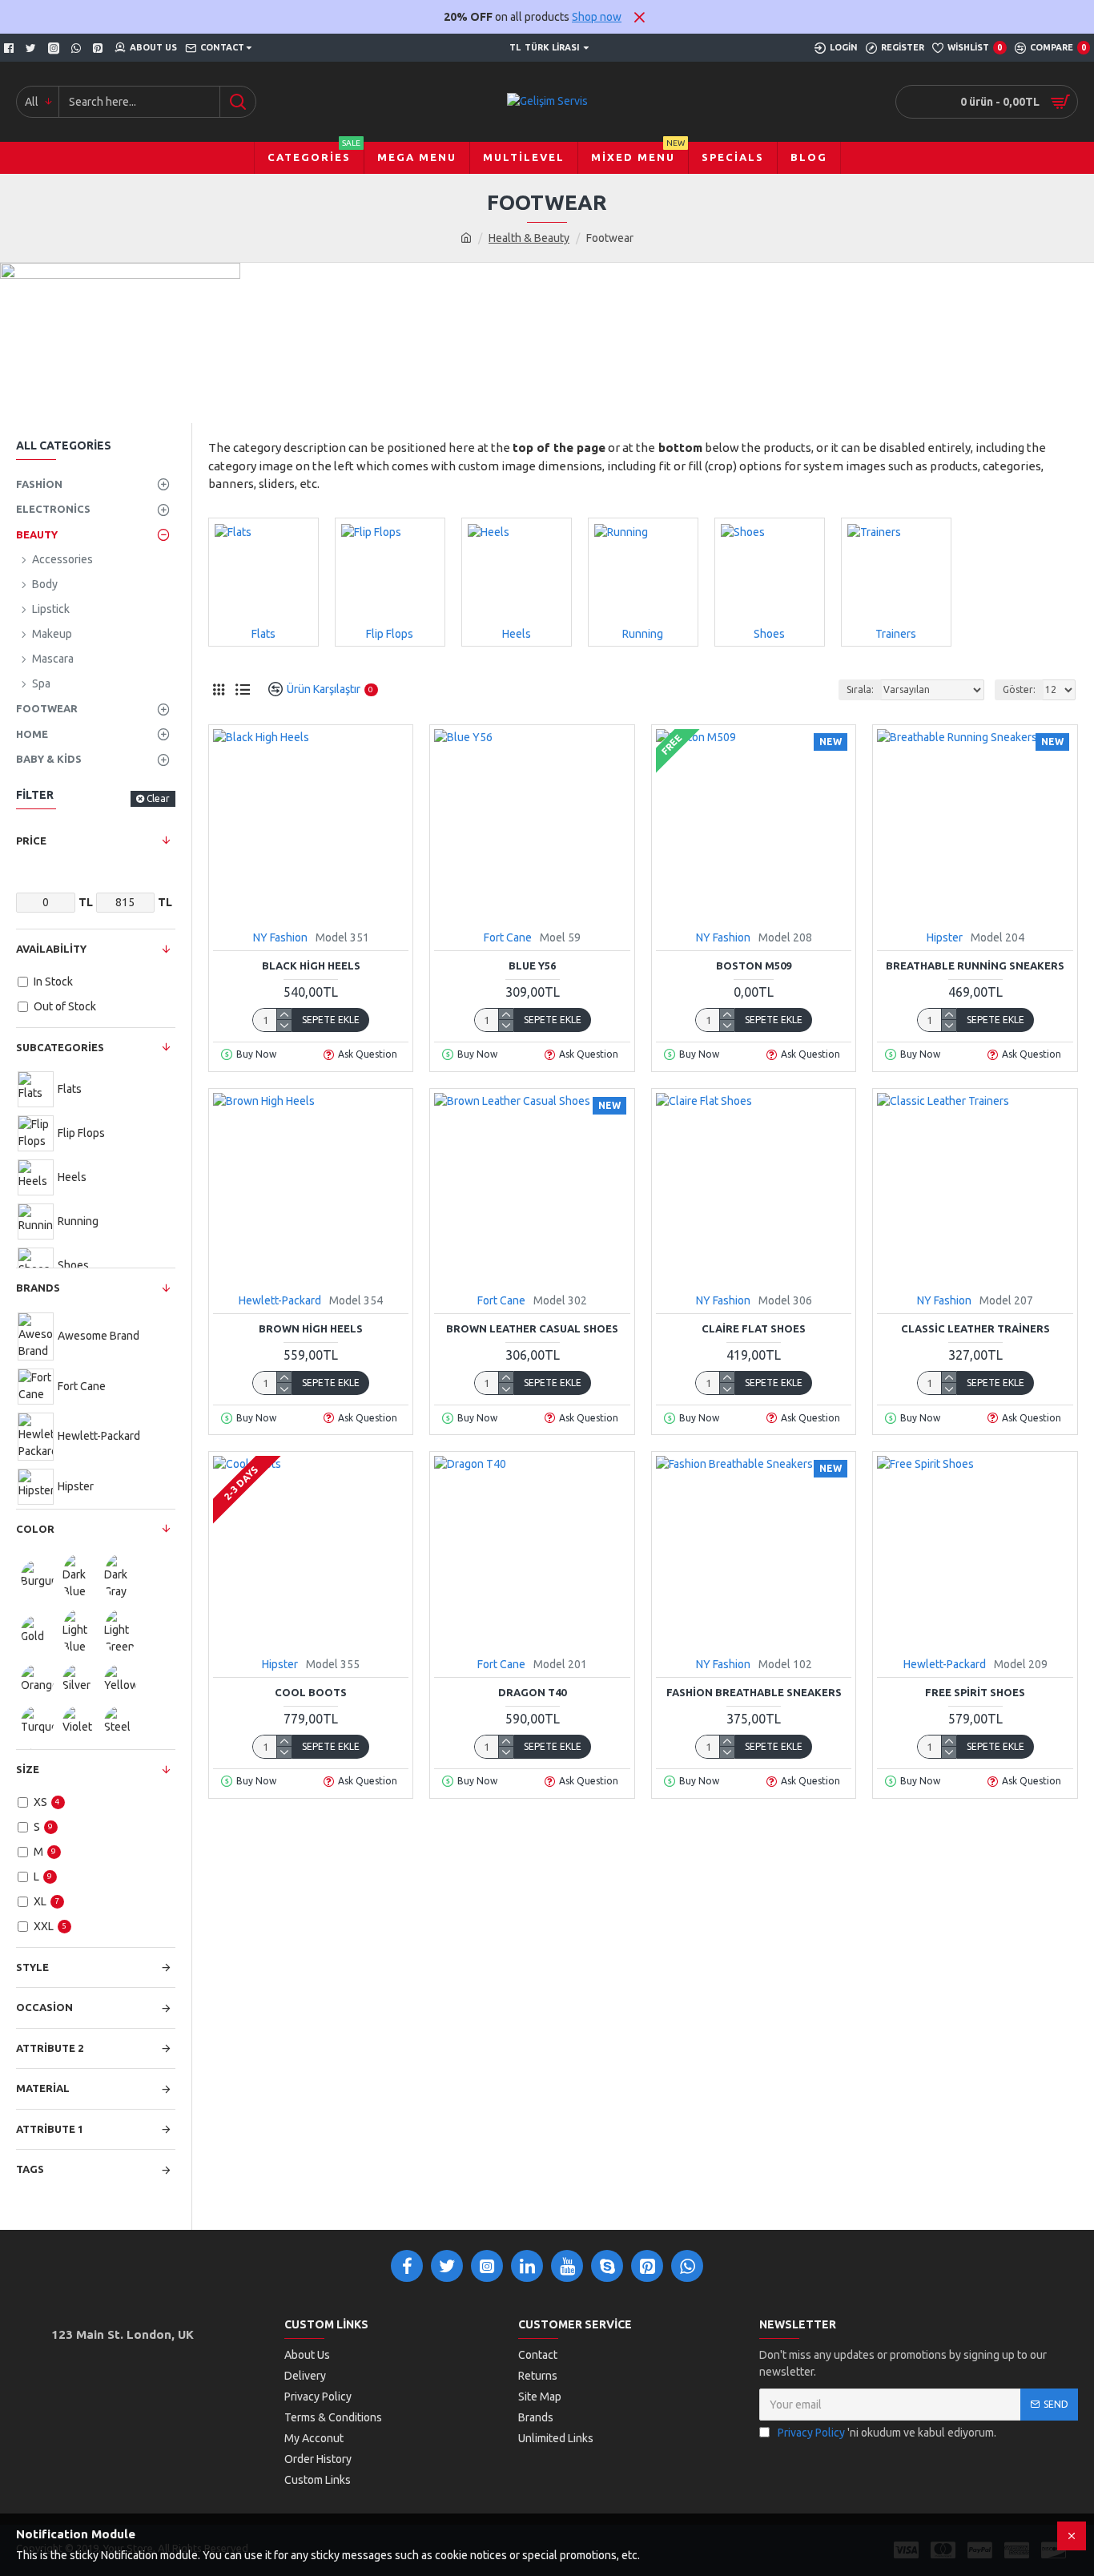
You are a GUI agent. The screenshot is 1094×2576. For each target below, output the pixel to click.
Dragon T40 (532, 1692)
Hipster (945, 937)
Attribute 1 (50, 2129)
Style (32, 1967)
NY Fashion (280, 937)
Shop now (597, 17)
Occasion (44, 2007)
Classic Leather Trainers (975, 1328)
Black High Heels (311, 965)
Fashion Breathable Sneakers (754, 1692)
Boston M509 (754, 965)
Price (31, 841)
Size (28, 1769)
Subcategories (60, 1047)
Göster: (1019, 689)
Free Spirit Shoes (975, 1692)
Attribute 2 (50, 2048)
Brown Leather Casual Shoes (532, 1328)
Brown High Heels (311, 1328)
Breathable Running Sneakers (975, 965)
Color (35, 1529)
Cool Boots (311, 1692)
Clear (158, 798)
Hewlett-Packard (280, 1300)
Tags (30, 2169)
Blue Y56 (532, 965)
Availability (51, 949)
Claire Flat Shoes (754, 1328)
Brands (38, 1288)
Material (43, 2088)
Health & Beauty (529, 238)
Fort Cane (508, 937)
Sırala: (860, 689)
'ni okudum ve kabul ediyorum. (887, 2433)
